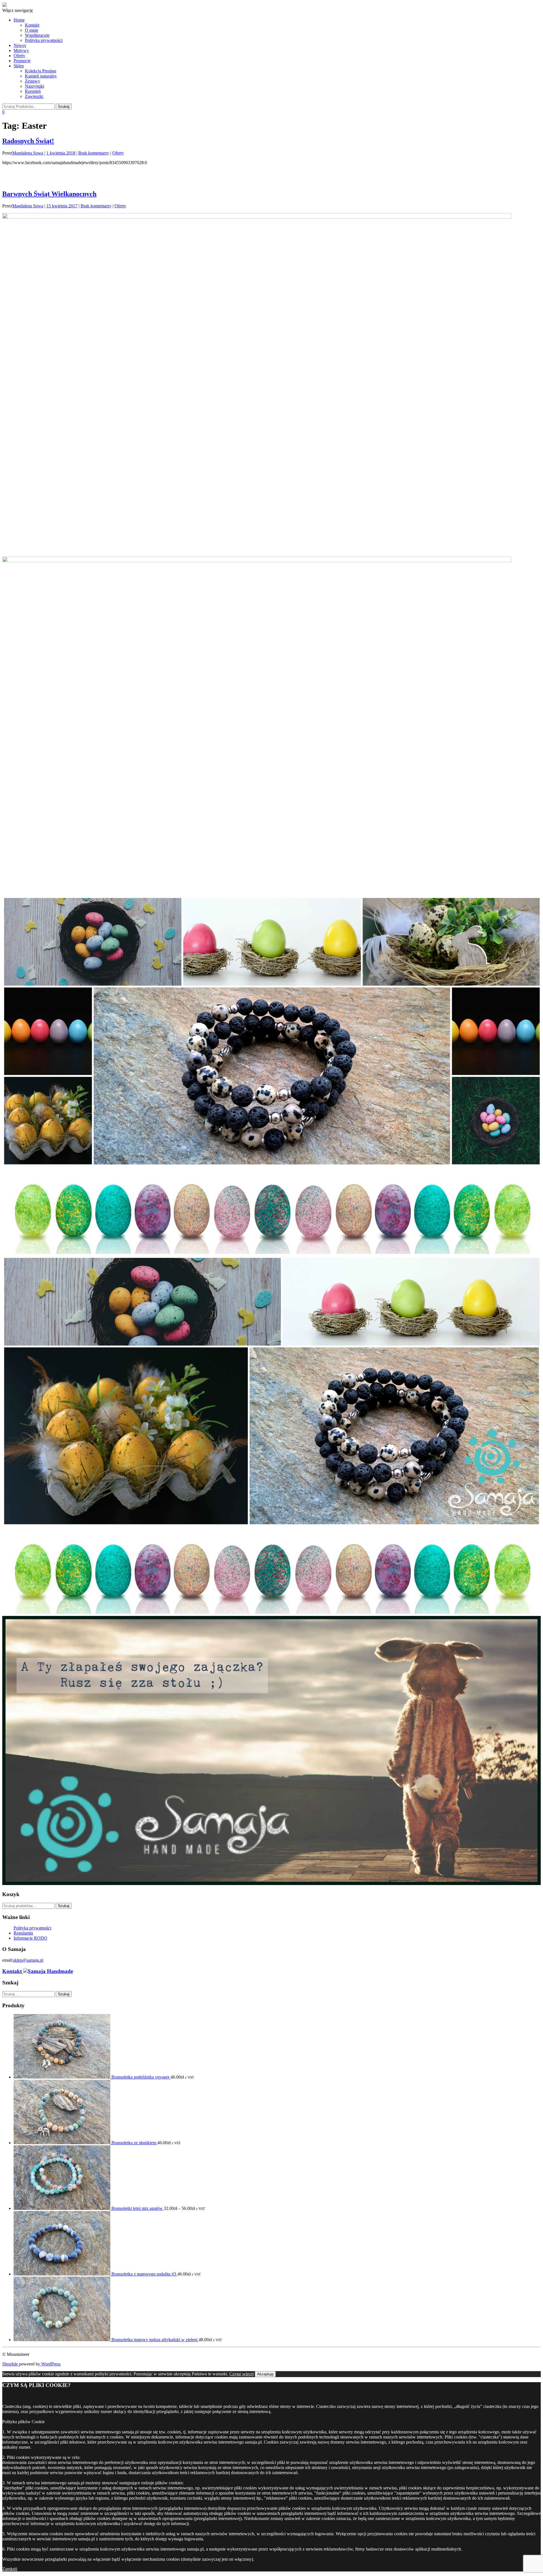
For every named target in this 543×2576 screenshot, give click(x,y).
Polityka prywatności (44, 40)
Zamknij (10, 2569)
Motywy (21, 51)
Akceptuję (265, 2374)
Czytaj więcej (242, 2374)
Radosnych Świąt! (28, 141)
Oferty (19, 56)
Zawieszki (34, 96)
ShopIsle (11, 2364)
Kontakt (32, 25)
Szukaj (64, 1906)
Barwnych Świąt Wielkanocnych (49, 194)
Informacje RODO (30, 1938)
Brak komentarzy (94, 153)
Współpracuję (37, 35)
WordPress (50, 2364)
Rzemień (33, 91)
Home (19, 20)
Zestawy (33, 81)
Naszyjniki (35, 86)
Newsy (20, 45)
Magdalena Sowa (28, 153)
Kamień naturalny (41, 76)
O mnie (32, 30)
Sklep (19, 66)
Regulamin (23, 1933)
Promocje (22, 61)
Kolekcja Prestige (41, 71)
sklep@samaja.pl (28, 1960)
